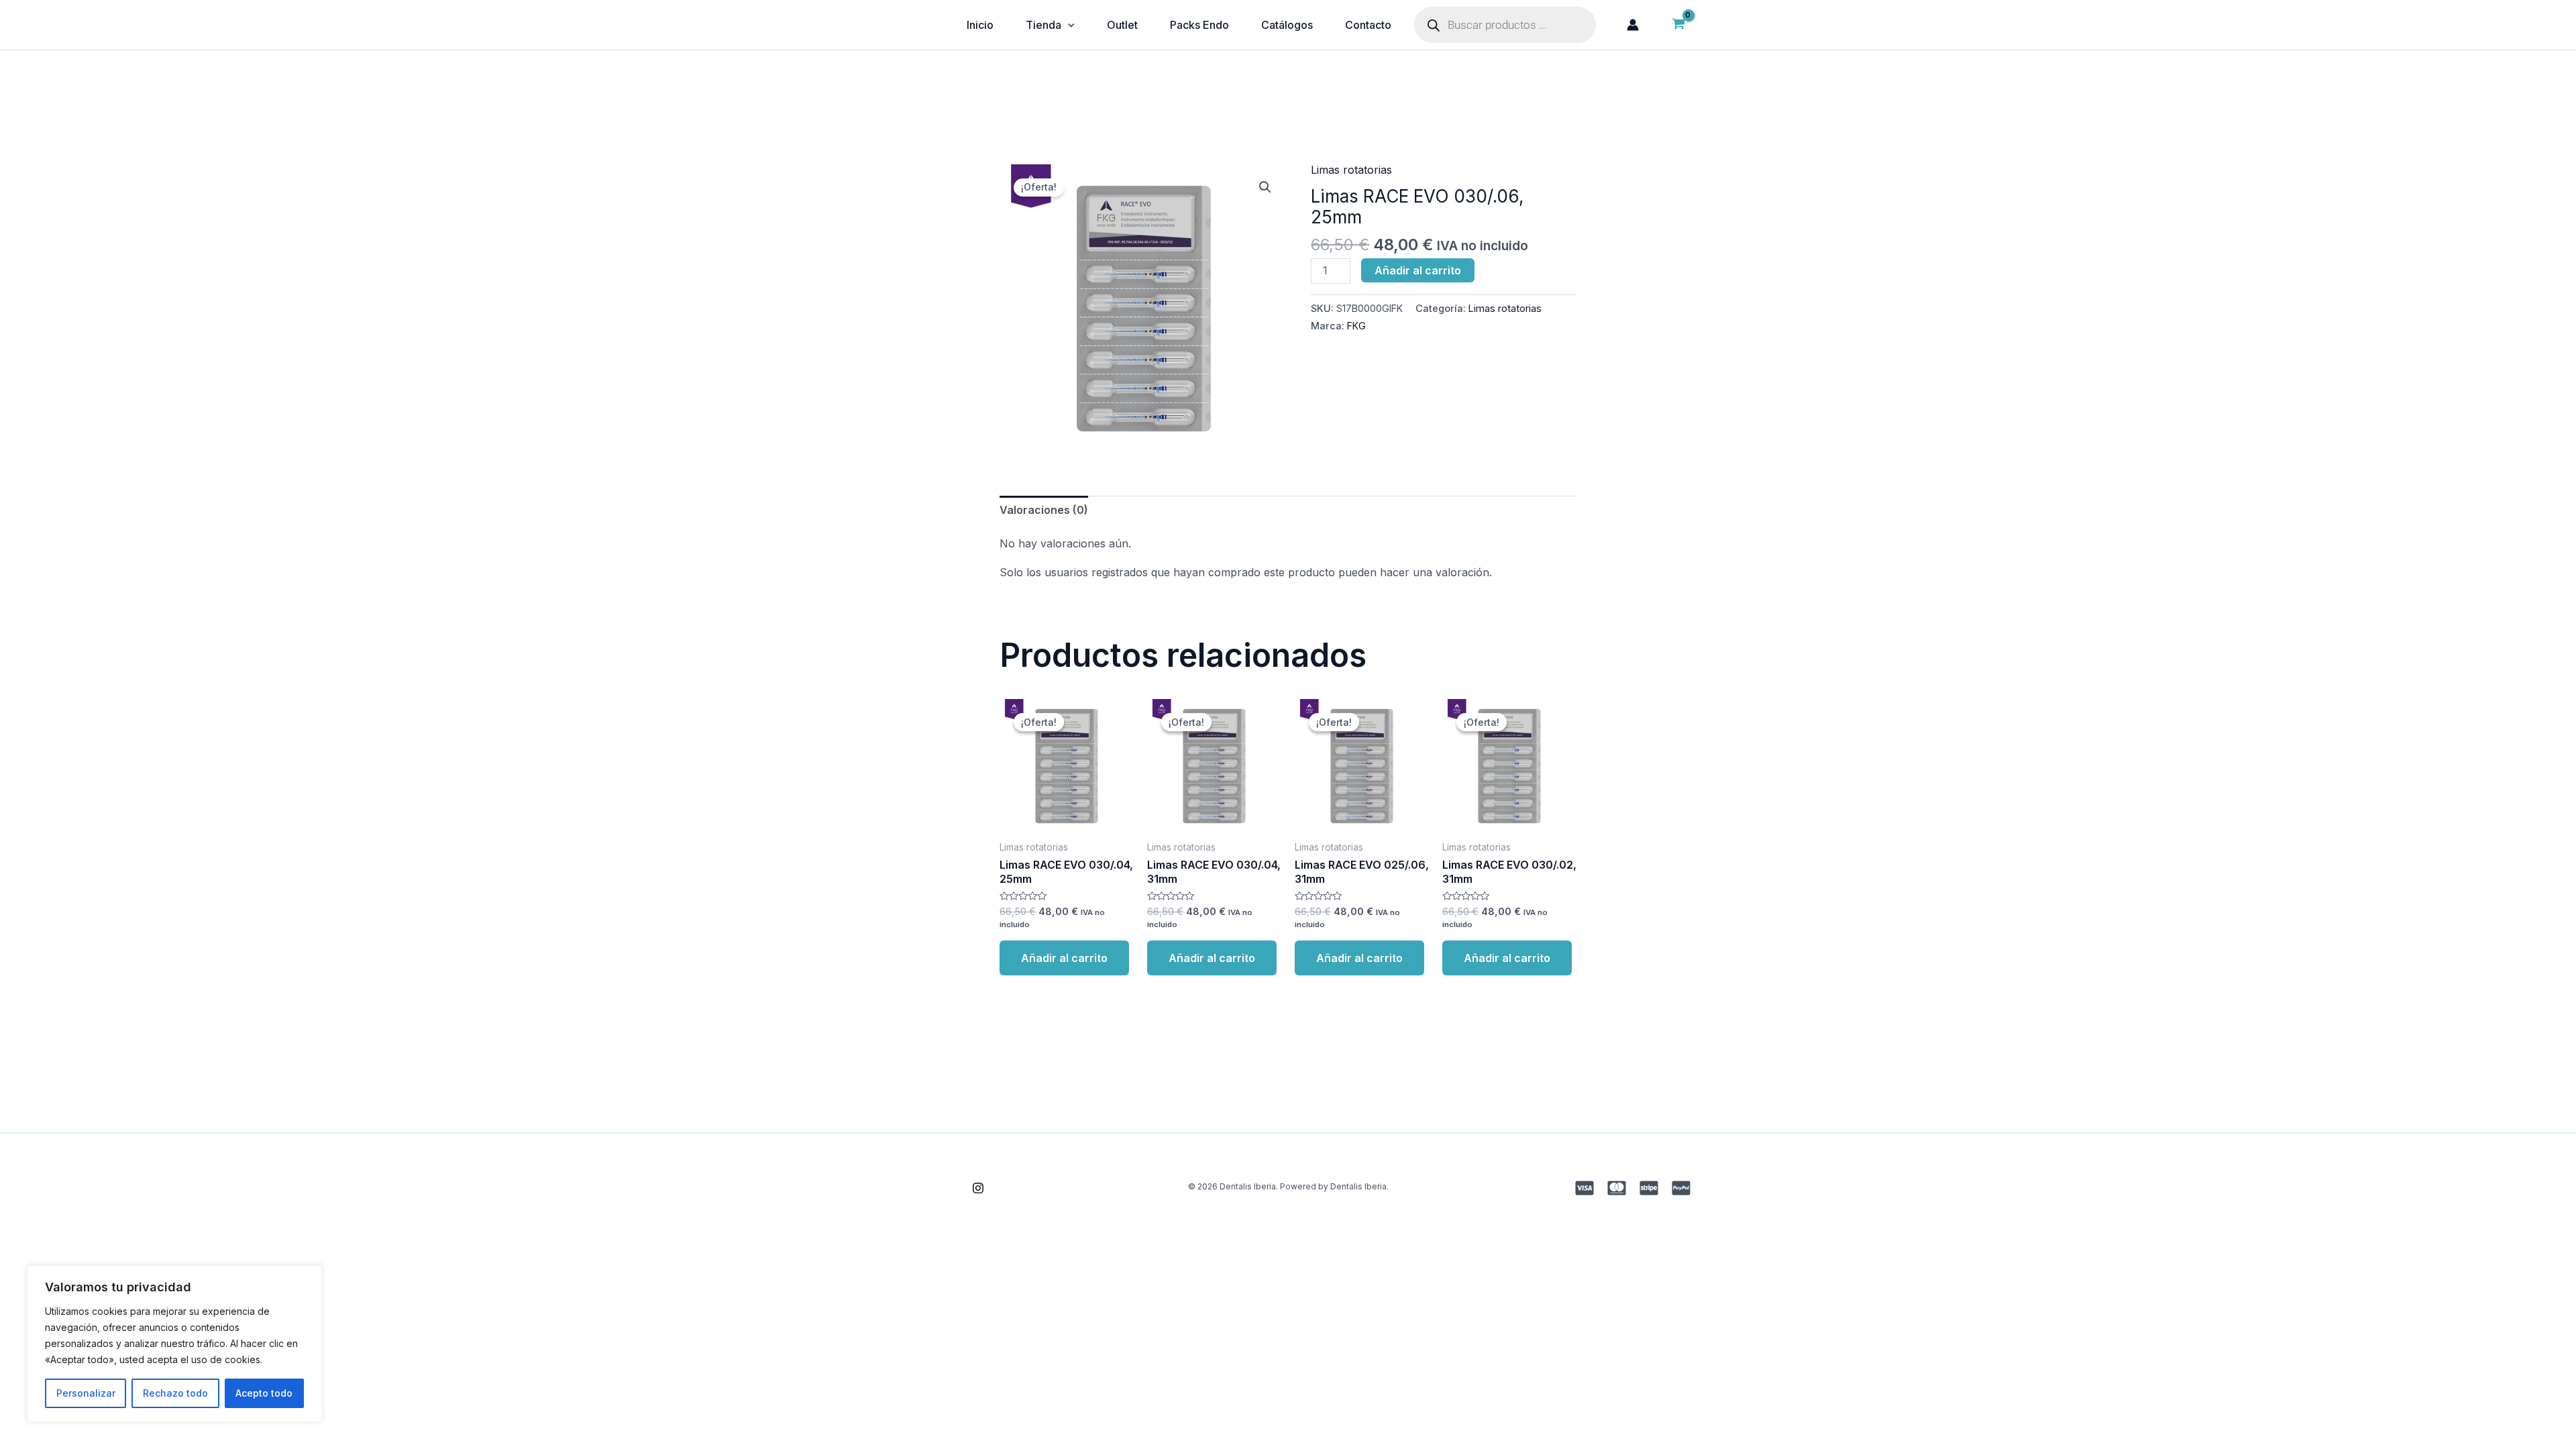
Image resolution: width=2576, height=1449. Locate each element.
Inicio (980, 25)
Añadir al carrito (1418, 270)
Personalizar (86, 1393)
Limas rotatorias (1351, 170)
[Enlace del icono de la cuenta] (1633, 25)
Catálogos (1287, 25)
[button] (1265, 187)
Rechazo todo (175, 1393)
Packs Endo (1199, 25)
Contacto (1368, 25)
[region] (174, 1344)
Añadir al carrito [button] (1064, 958)
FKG (1356, 326)
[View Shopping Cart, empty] (1678, 25)
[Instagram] (978, 1188)
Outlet (1122, 25)
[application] (1068, 25)
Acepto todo (264, 1393)
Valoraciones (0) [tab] (1044, 510)
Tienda (1043, 25)
